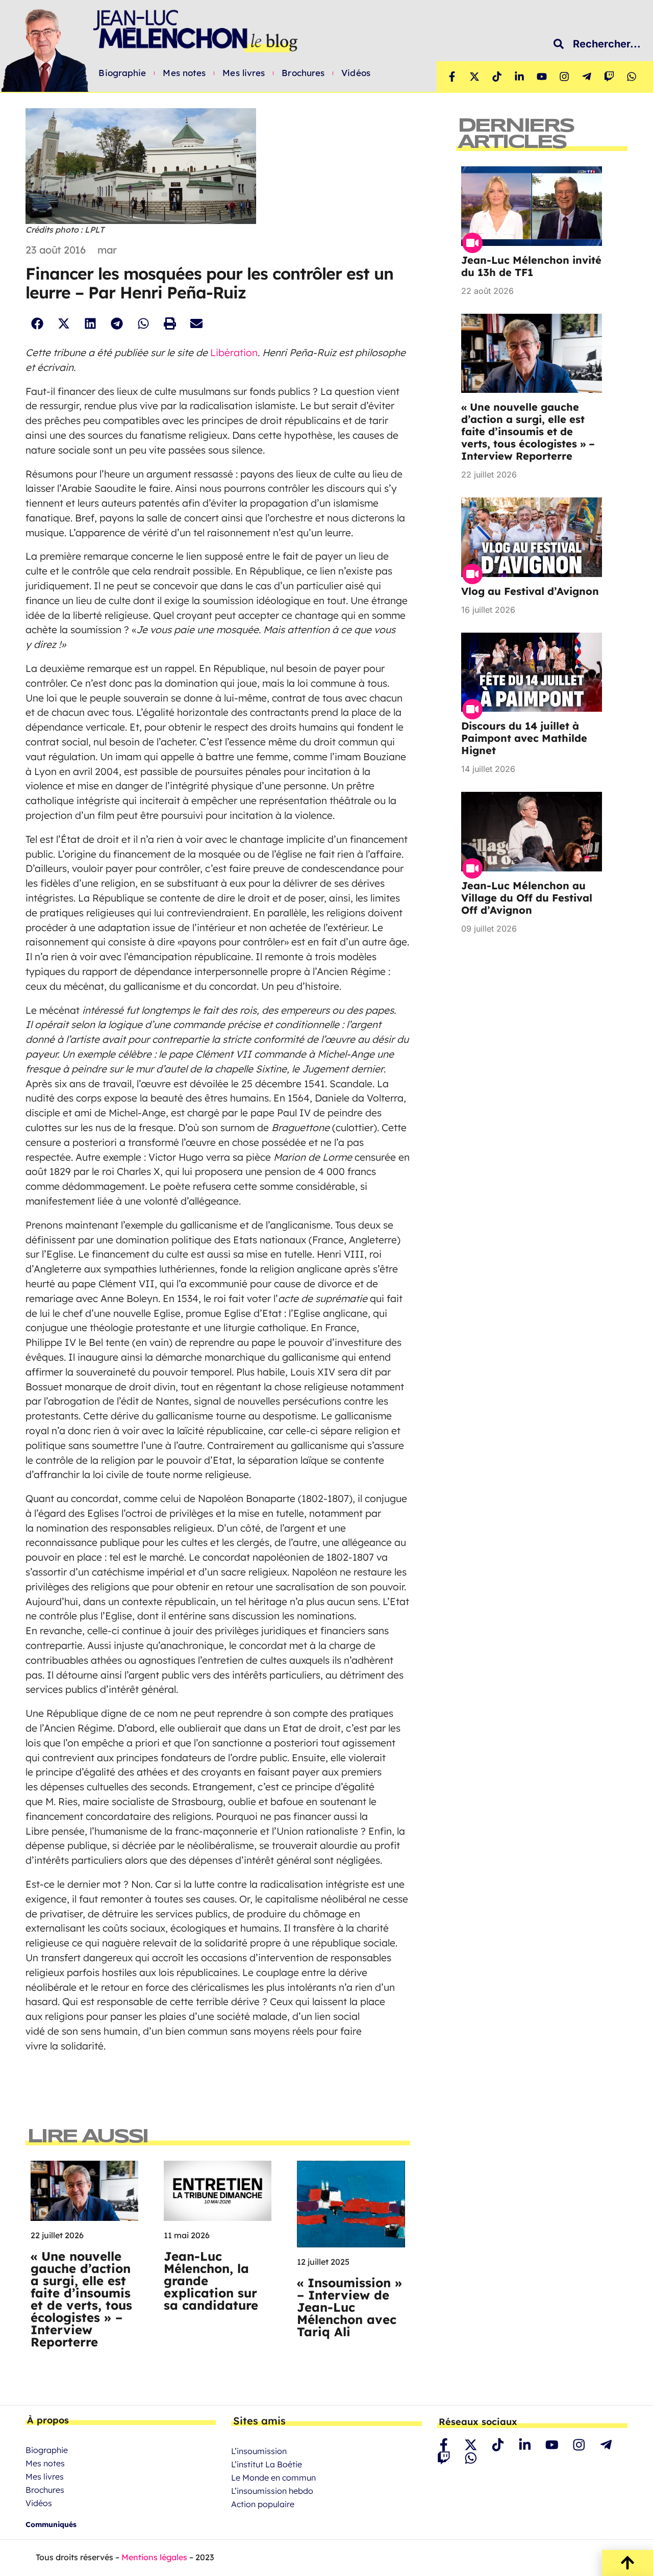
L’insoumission (259, 2451)
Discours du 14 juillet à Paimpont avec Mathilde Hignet (524, 738)
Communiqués (51, 2524)
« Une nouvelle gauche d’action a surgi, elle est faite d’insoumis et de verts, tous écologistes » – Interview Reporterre (81, 2299)
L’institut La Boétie (267, 2464)
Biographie (122, 73)
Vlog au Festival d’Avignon (530, 591)
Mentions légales (154, 2557)
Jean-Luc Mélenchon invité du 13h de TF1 (531, 266)
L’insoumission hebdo (272, 2491)
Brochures (303, 73)
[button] (37, 324)
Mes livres (244, 73)
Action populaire (263, 2504)
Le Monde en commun (273, 2478)
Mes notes (184, 73)
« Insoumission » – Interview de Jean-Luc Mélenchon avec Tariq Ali (349, 2307)
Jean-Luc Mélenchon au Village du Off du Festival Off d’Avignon (527, 898)
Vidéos (356, 73)
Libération (234, 353)
